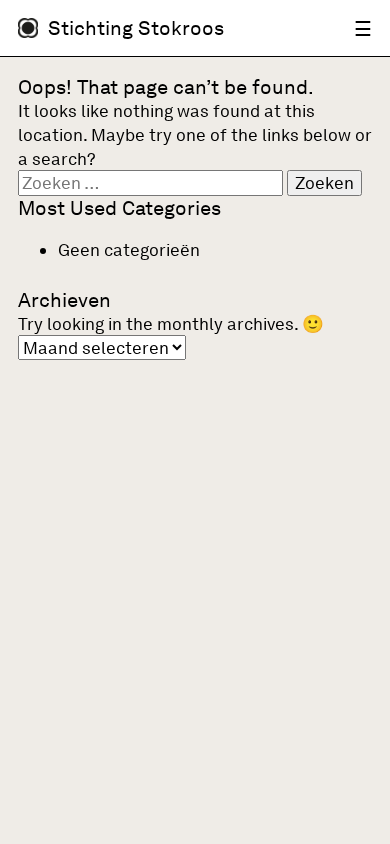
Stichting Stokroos (136, 28)
